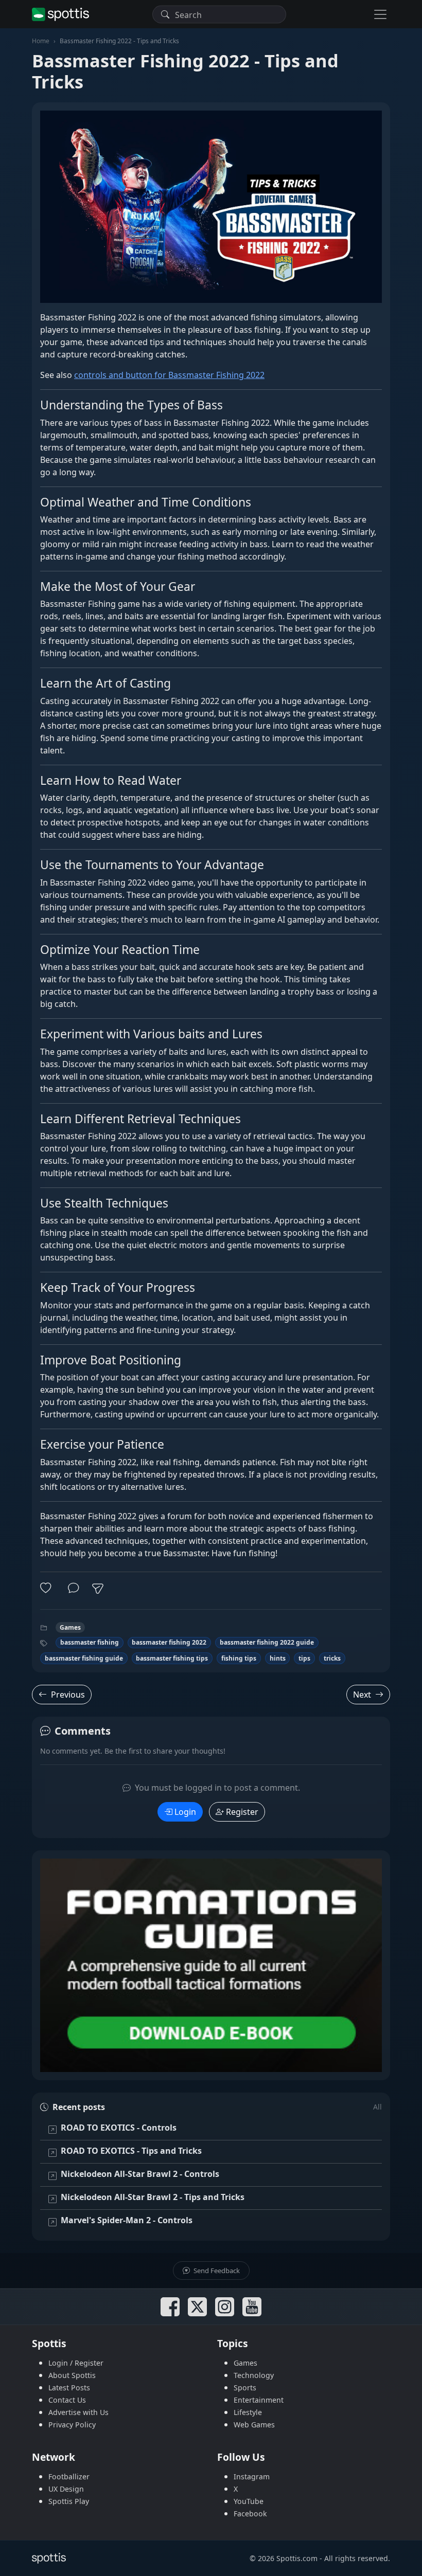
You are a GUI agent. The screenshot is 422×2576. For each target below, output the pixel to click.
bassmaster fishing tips (172, 1658)
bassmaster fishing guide (84, 1658)
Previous (68, 1695)
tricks (332, 1658)
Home (41, 41)
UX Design (66, 2489)
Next (362, 1695)
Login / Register (76, 2363)
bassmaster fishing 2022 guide (267, 1642)
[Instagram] (225, 2307)
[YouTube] (252, 2307)
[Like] (48, 1589)
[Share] (98, 1589)
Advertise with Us (78, 2412)
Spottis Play (69, 2501)
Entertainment (259, 2400)
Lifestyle (248, 2412)
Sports (245, 2388)
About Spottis (72, 2375)
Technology (254, 2375)
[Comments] (74, 1589)
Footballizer (69, 2476)
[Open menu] (380, 14)
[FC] (211, 1965)
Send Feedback (216, 2271)
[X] (197, 2307)
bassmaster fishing (90, 1642)
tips (304, 1658)
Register (242, 1812)
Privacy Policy (72, 2425)
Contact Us (67, 2400)
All (377, 2107)
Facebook (250, 2514)
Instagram (252, 2476)
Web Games (254, 2425)
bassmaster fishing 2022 (169, 1642)
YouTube (249, 2501)
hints (278, 1658)
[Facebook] (170, 2307)
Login (185, 1812)
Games (70, 1627)
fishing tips (239, 1658)
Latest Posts (69, 2388)
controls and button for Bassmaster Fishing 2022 (169, 375)
